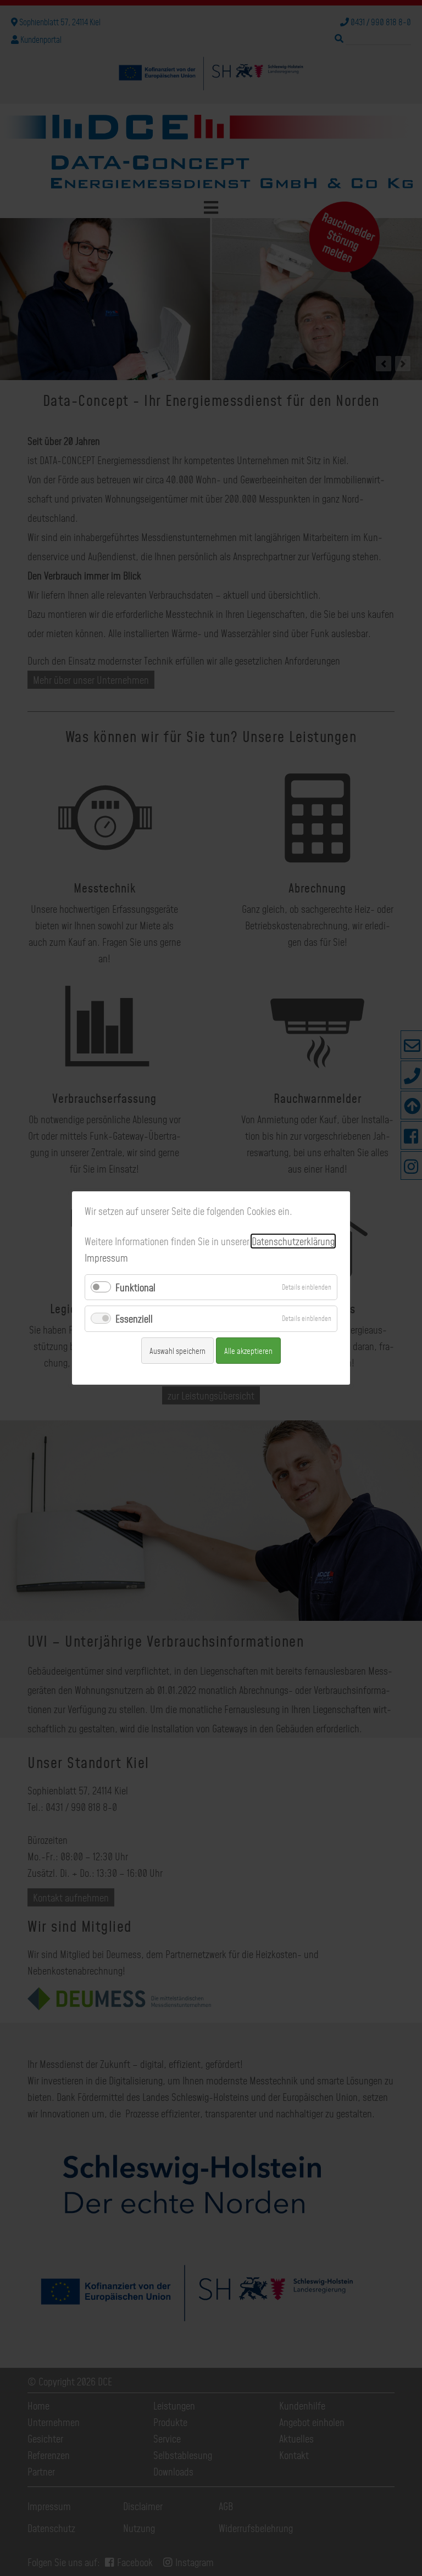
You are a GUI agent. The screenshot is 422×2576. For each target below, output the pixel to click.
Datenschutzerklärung (293, 1241)
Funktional (135, 1287)
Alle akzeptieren (248, 1351)
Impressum (106, 1258)
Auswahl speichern (177, 1351)
